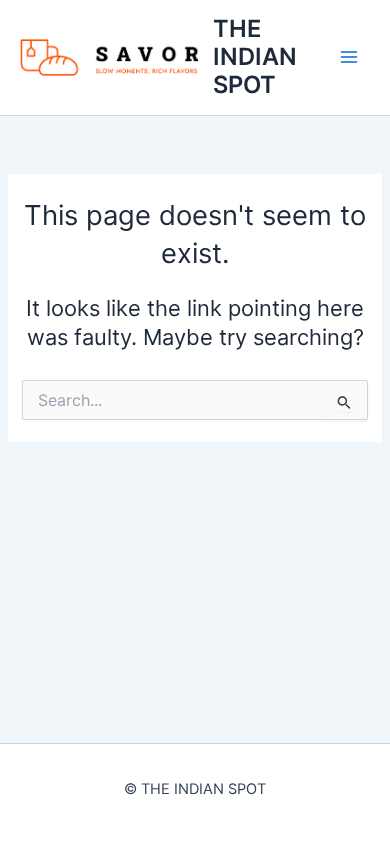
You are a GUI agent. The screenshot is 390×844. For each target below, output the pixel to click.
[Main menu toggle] (349, 57)
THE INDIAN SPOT (255, 57)
